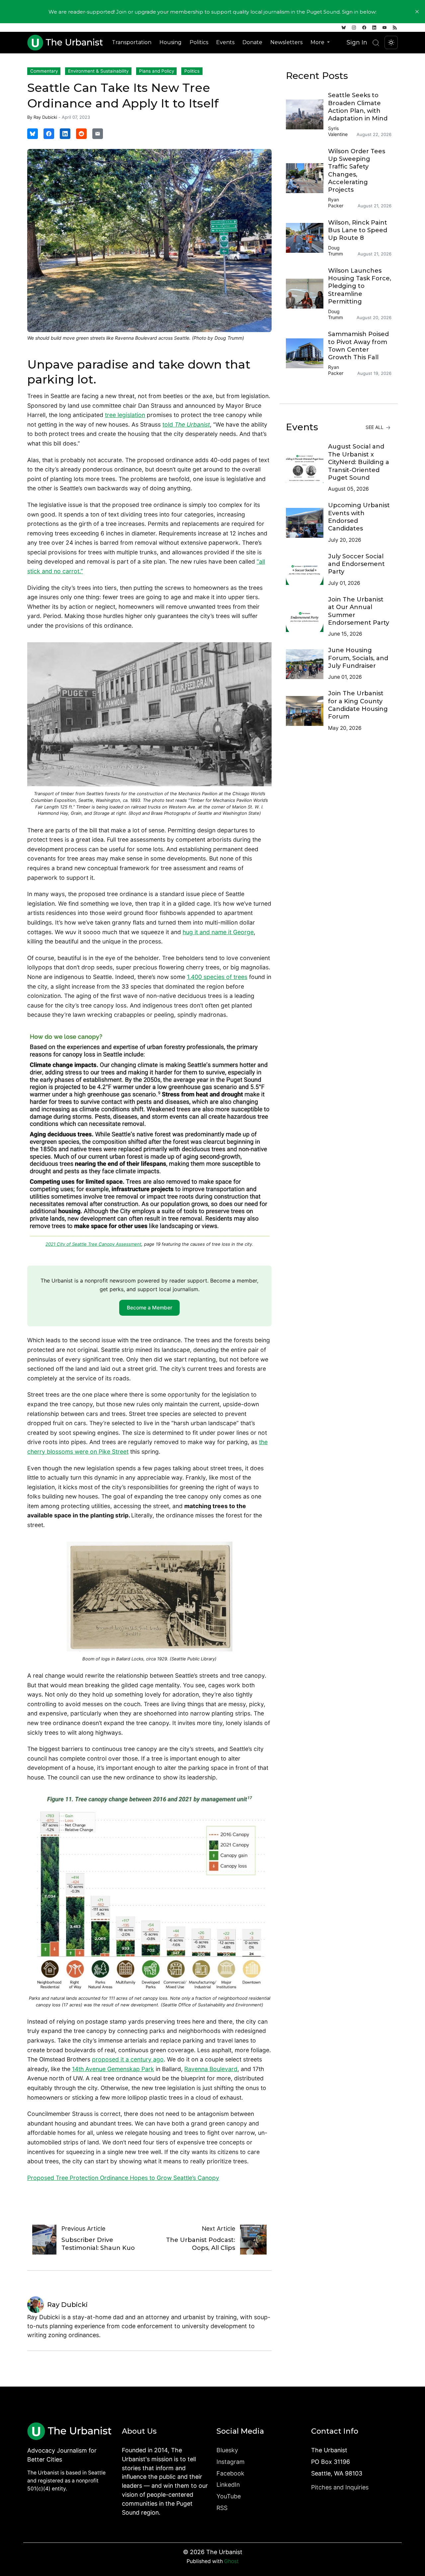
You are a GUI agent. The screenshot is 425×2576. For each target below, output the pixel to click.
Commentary (44, 71)
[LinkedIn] (374, 28)
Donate (252, 42)
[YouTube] (384, 28)
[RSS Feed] (395, 28)
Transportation (132, 42)
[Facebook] (364, 28)
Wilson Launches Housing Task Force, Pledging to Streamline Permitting (360, 286)
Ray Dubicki (45, 117)
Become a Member (150, 1308)
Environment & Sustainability (98, 71)
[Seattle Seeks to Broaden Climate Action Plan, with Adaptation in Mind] (307, 114)
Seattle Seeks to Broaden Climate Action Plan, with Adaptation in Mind (358, 107)
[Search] (376, 43)
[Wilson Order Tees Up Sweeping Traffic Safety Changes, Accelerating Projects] (307, 178)
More (318, 42)
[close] (417, 12)
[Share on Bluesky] (33, 134)
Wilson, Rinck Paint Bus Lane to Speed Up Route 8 (358, 230)
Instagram (231, 2462)
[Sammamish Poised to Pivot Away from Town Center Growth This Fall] (307, 353)
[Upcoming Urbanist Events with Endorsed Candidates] (307, 523)
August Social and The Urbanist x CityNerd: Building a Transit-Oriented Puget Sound (359, 462)
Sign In (357, 42)
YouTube (229, 2496)
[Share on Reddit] (81, 134)
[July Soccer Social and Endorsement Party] (307, 570)
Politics (199, 42)
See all (375, 427)
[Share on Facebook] (49, 134)
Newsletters (286, 42)
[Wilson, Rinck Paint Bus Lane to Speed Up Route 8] (307, 238)
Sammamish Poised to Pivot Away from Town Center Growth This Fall (358, 346)
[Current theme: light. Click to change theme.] (391, 42)
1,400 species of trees (217, 977)
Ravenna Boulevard (211, 2069)
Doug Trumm (336, 251)
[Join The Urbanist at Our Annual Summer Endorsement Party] (307, 617)
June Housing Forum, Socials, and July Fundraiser (358, 658)
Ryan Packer (336, 203)
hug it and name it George (218, 932)
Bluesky (227, 2450)
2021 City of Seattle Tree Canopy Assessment (93, 1244)
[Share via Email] (98, 134)
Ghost (231, 2561)
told (186, 424)
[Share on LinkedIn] (65, 134)
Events (225, 42)
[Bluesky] (344, 28)
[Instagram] (354, 28)
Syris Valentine (338, 131)
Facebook (230, 2473)
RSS (222, 2508)
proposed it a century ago (128, 2059)
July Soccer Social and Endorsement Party (356, 564)
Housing (170, 42)
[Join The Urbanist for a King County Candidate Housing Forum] (307, 711)
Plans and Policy (157, 71)
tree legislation (125, 415)
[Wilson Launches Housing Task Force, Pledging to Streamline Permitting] (307, 294)
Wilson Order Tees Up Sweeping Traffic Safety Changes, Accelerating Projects (357, 171)
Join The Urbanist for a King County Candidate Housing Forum (358, 705)
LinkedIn (228, 2485)
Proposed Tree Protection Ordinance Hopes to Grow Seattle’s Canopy (123, 2178)
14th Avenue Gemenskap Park (113, 2069)
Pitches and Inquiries (340, 2487)
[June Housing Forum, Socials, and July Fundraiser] (307, 664)
